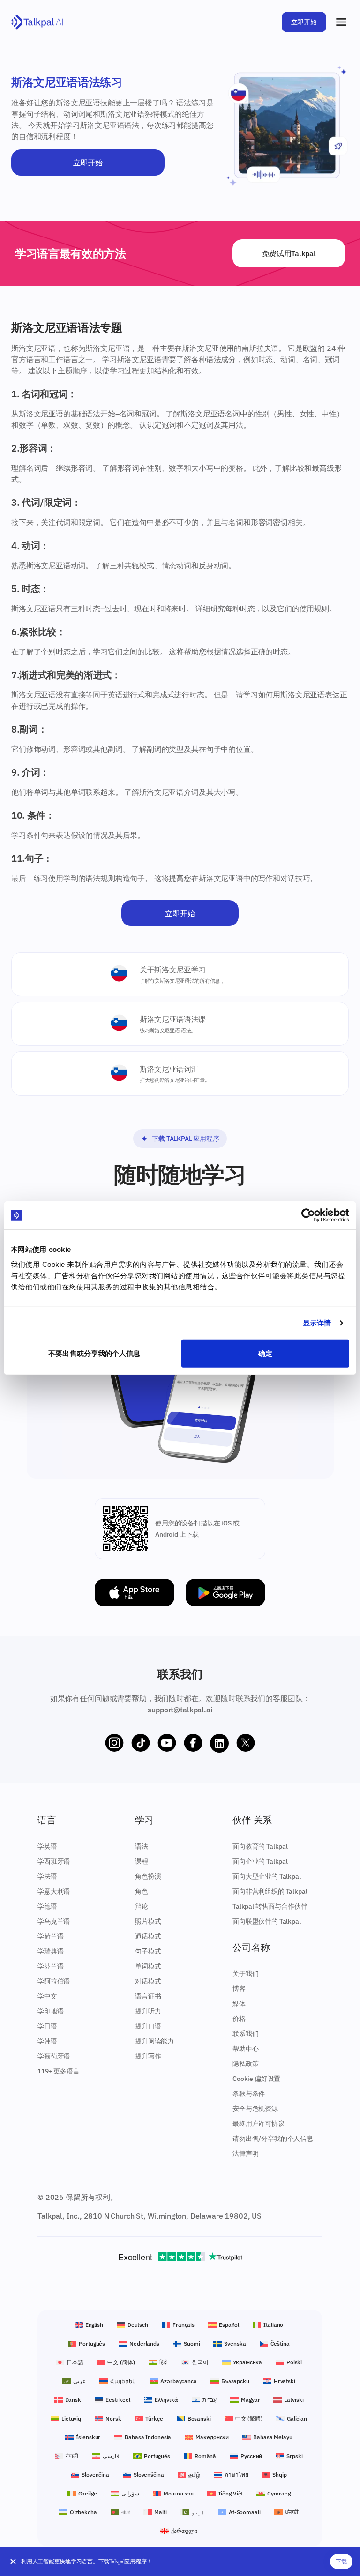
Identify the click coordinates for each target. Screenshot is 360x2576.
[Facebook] (193, 1743)
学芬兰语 (50, 1966)
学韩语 (47, 2041)
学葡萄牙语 (54, 2056)
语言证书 (148, 1996)
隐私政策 (245, 2064)
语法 (142, 1846)
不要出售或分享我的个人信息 (94, 1353)
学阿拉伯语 (54, 1981)
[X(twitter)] (246, 1743)
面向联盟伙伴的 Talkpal (267, 1921)
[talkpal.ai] (37, 22)
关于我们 (245, 1974)
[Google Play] (225, 1593)
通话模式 (148, 1936)
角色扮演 (148, 1876)
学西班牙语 (54, 1861)
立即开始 (304, 22)
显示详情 (317, 1323)
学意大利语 (54, 1891)
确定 (265, 1353)
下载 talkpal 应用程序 (186, 1139)
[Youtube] (167, 1743)
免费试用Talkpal (289, 253)
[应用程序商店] (135, 1593)
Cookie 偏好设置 (256, 2079)
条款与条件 (249, 2094)
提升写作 (148, 2056)
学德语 (47, 1906)
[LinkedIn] (219, 1743)
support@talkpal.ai (180, 1710)
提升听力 (148, 2011)
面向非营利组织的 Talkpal (270, 1891)
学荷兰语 (50, 1936)
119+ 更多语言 (59, 2071)
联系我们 (245, 2034)
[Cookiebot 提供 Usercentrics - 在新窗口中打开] (308, 1215)
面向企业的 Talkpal (260, 1861)
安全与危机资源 (255, 2109)
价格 (239, 2019)
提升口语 (148, 2026)
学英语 (47, 1846)
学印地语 (50, 2011)
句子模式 (148, 1951)
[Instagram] (114, 1743)
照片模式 (148, 1921)
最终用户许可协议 (259, 2124)
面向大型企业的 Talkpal (267, 1876)
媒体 (239, 2004)
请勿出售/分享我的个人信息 (273, 2139)
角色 (142, 1891)
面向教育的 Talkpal (260, 1846)
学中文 (47, 1996)
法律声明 (245, 2154)
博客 (239, 1989)
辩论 (142, 1906)
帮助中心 (245, 2049)
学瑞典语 (50, 1951)
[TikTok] (141, 1743)
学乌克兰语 (54, 1921)
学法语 (47, 1876)
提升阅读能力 (154, 2041)
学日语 (47, 2026)
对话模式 (148, 1981)
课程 (142, 1861)
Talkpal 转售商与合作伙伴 (270, 1906)
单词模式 (148, 1966)
